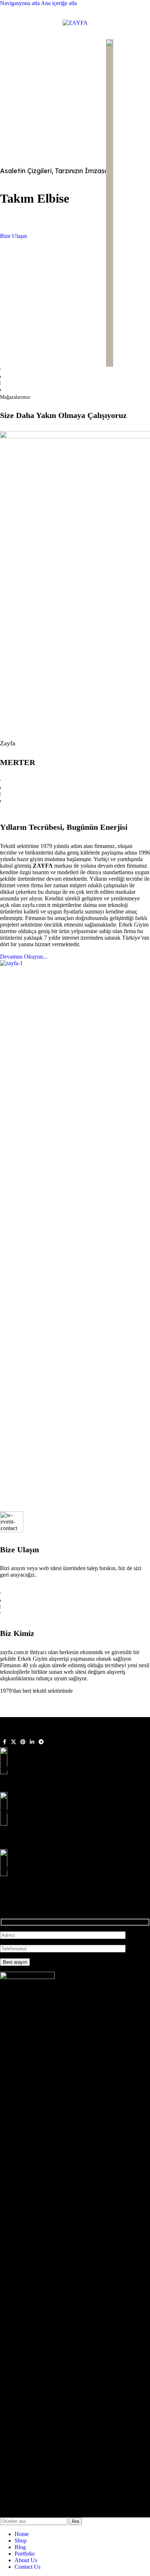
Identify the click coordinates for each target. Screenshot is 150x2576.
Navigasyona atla (20, 3)
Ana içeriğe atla (59, 3)
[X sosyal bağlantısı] (13, 1742)
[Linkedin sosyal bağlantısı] (32, 1742)
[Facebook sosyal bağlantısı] (4, 1742)
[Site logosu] (75, 23)
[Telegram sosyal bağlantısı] (41, 1742)
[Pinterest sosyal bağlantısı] (23, 1742)
